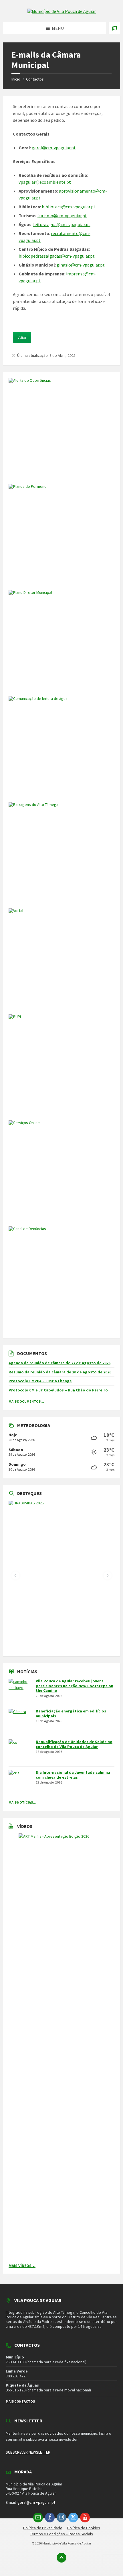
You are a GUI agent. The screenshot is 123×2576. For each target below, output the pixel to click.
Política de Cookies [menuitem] (84, 2528)
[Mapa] (114, 28)
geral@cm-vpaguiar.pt (54, 148)
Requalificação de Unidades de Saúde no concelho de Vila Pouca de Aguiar (74, 1744)
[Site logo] (61, 11)
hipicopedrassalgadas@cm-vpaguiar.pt (57, 256)
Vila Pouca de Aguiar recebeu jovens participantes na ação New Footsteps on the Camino (75, 1686)
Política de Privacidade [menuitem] (43, 2528)
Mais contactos (20, 2401)
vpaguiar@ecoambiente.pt (45, 182)
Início (16, 79)
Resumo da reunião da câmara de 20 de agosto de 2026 (60, 1372)
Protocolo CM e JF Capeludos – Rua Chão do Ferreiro (58, 1390)
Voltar (22, 337)
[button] (15, 1575)
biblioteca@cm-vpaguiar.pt (69, 207)
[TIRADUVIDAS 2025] (61, 1576)
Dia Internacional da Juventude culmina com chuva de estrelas (73, 1775)
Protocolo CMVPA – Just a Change (40, 1381)
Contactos (35, 79)
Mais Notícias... (22, 1802)
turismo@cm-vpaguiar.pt (62, 216)
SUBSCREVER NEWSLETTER (28, 2452)
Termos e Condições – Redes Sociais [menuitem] (61, 2534)
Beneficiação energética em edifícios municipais (71, 1713)
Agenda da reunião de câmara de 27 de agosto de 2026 (59, 1363)
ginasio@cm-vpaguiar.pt (81, 265)
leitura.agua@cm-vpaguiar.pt (62, 224)
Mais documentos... (26, 1401)
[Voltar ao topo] (61, 2558)
